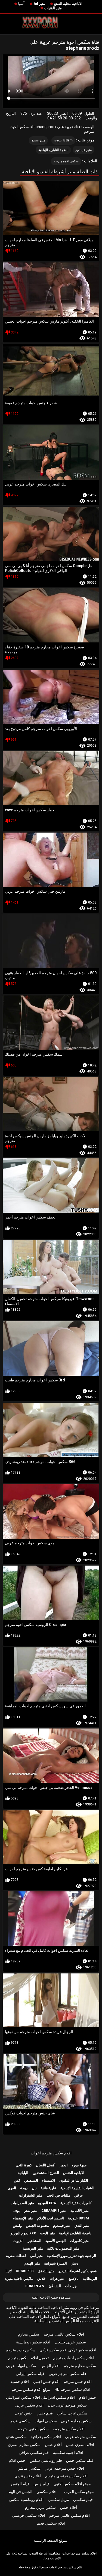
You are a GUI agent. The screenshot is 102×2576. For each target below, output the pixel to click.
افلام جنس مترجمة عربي (64, 2468)
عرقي (79, 2195)
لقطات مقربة (16, 2256)
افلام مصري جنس (80, 2445)
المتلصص (31, 2180)
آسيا (21, 4)
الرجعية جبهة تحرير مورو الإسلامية (71, 2256)
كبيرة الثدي (24, 2165)
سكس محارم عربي (76, 2421)
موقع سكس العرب (79, 2492)
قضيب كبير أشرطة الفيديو (78, 2271)
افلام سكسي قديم (51, 2523)
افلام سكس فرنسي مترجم (66, 2476)
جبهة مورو (79, 2165)
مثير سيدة (38, 140)
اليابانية (23, 2173)
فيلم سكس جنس (80, 2460)
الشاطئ (55, 2286)
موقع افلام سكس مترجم (31, 2389)
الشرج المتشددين (46, 2173)
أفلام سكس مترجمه (69, 2429)
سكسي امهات (46, 2421)
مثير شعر (31, 2211)
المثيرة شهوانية (55, 2263)
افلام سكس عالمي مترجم (64, 2334)
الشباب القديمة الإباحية (77, 2188)
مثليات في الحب (58, 2195)
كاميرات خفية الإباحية (76, 2203)
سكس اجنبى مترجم (33, 2429)
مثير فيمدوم (84, 150)
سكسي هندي (16, 2437)
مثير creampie (54, 2211)
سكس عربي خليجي (70, 2342)
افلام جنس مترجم (78, 2382)
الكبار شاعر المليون (74, 2180)
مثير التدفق (46, 2271)
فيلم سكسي (83, 2500)
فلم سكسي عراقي (34, 2453)
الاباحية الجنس (74, 2173)
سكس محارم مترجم (80, 2366)
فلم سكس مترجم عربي (67, 2374)
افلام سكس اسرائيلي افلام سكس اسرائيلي (40, 2397)
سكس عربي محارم (40, 2507)
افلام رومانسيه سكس (26, 2500)
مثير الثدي (82, 2226)
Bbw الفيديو (47, 2203)
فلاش (41, 2279)
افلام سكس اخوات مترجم (73, 2358)
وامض (17, 2226)
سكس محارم (29, 2334)
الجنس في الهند (20, 2492)
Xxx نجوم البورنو (23, 2233)
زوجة (24, 2188)
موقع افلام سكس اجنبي (72, 2484)
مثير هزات (57, 2279)
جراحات (71, 2286)
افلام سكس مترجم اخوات (51, 2153)
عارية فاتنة (49, 2188)
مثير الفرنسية (33, 2248)
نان (34, 2188)
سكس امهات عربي (21, 2366)
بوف (17, 2211)
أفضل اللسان (46, 2165)
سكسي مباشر (29, 2468)
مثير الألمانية (80, 2211)
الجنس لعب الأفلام (50, 2218)
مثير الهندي (32, 2263)
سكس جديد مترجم (21, 2350)
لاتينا (9, 2271)
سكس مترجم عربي (81, 2437)
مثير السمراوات (22, 2203)
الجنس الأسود (56, 2241)
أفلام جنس (53, 2445)
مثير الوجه (47, 2233)
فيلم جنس (45, 2413)
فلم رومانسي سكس (46, 2460)
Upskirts (25, 2271)
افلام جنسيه (20, 2382)
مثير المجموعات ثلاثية (63, 2248)
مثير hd (39, 4)
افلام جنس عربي (28, 2476)
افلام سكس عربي (29, 2405)
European (35, 2286)
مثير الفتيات (53, 8)
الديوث (18, 2241)
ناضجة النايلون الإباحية (53, 150)
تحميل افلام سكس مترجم (28, 2358)
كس (17, 2180)
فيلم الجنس (20, 2484)
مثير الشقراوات (31, 2195)
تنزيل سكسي (58, 2500)
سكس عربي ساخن (72, 2413)
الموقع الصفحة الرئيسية (51, 2541)
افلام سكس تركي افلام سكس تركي (68, 2350)
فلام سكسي (46, 2492)
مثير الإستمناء (23, 2218)
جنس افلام (88, 2397)
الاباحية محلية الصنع (68, 4)
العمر (64, 2165)
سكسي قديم (20, 2421)
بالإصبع (74, 2279)
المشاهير (35, 2241)
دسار (75, 2263)
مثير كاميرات (79, 2241)
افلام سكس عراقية (46, 2437)
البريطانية (90, 2279)
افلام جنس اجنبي (46, 2382)
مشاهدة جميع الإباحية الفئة (51, 2297)
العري (12, 2188)
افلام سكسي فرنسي (29, 2515)
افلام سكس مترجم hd (72, 2389)
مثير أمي (36, 2256)
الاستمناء (49, 2180)
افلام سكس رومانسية (33, 2342)
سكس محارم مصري (24, 2445)
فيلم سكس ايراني (30, 2374)
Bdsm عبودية (64, 140)
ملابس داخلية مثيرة (19, 2279)
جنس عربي (24, 2413)
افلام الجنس (50, 2366)
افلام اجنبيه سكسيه (68, 2453)
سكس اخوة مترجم (66, 161)
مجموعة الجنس (37, 2226)
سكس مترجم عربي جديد (67, 2405)
